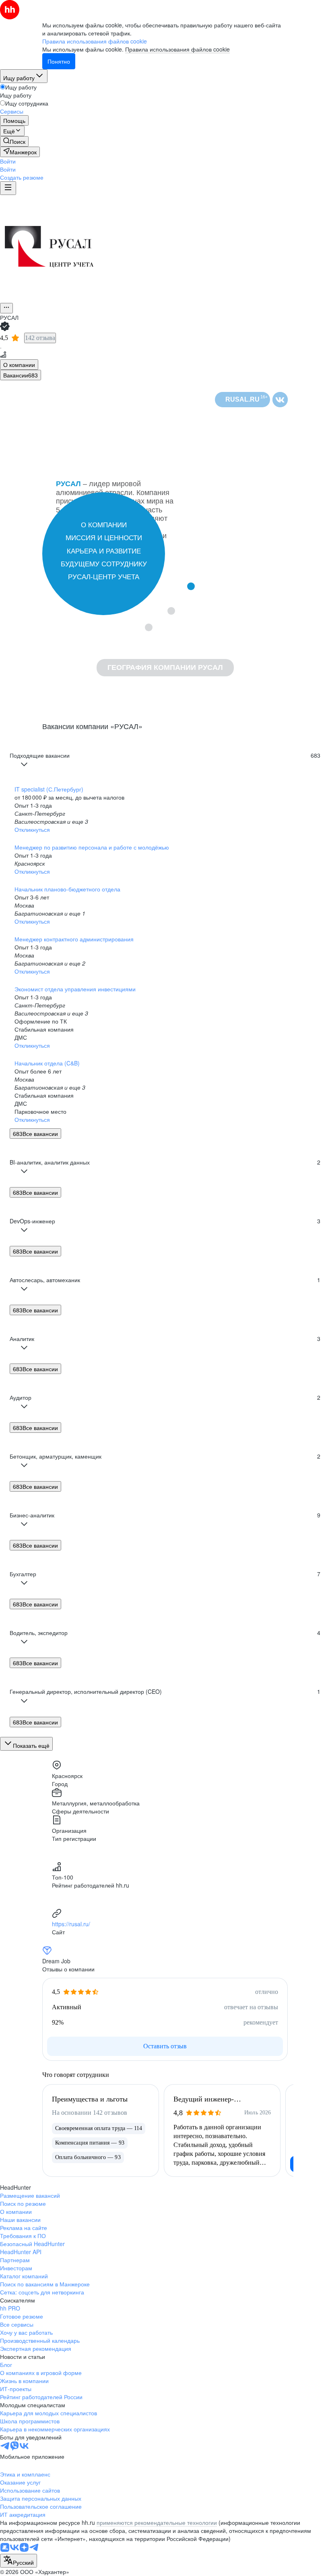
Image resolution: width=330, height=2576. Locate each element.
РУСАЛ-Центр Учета (104, 577)
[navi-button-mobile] (8, 188)
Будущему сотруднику (104, 564)
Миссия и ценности (104, 538)
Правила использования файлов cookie (177, 49)
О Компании (104, 525)
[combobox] (19, 2561)
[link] (14, 141)
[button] (8, 161)
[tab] (19, 365)
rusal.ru (246, 399)
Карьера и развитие (104, 551)
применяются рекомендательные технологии (157, 2522)
